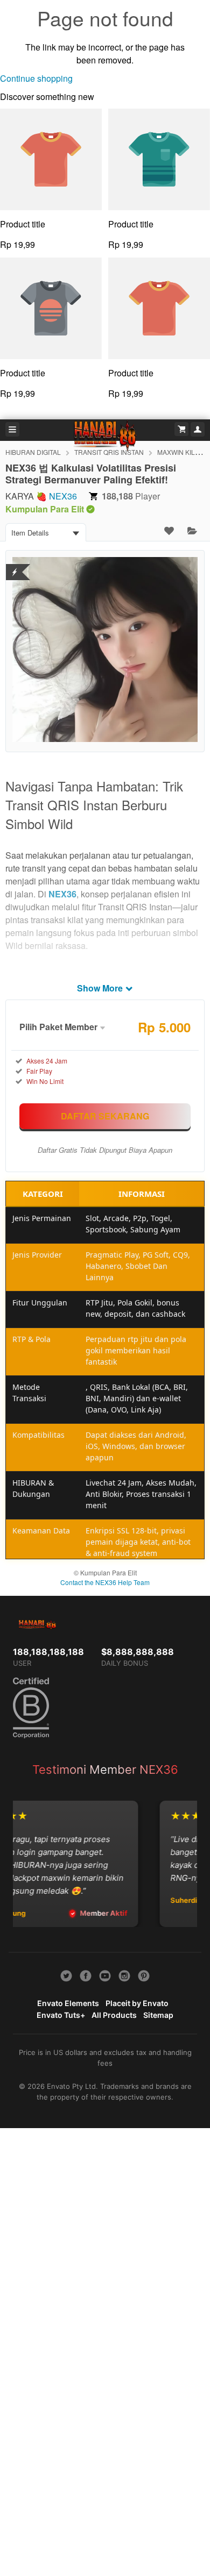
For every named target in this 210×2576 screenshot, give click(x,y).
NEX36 (63, 496)
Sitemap (158, 2015)
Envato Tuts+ (61, 2015)
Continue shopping (36, 78)
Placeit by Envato (137, 2003)
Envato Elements (68, 2003)
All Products (114, 2015)
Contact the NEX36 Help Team (105, 1582)
